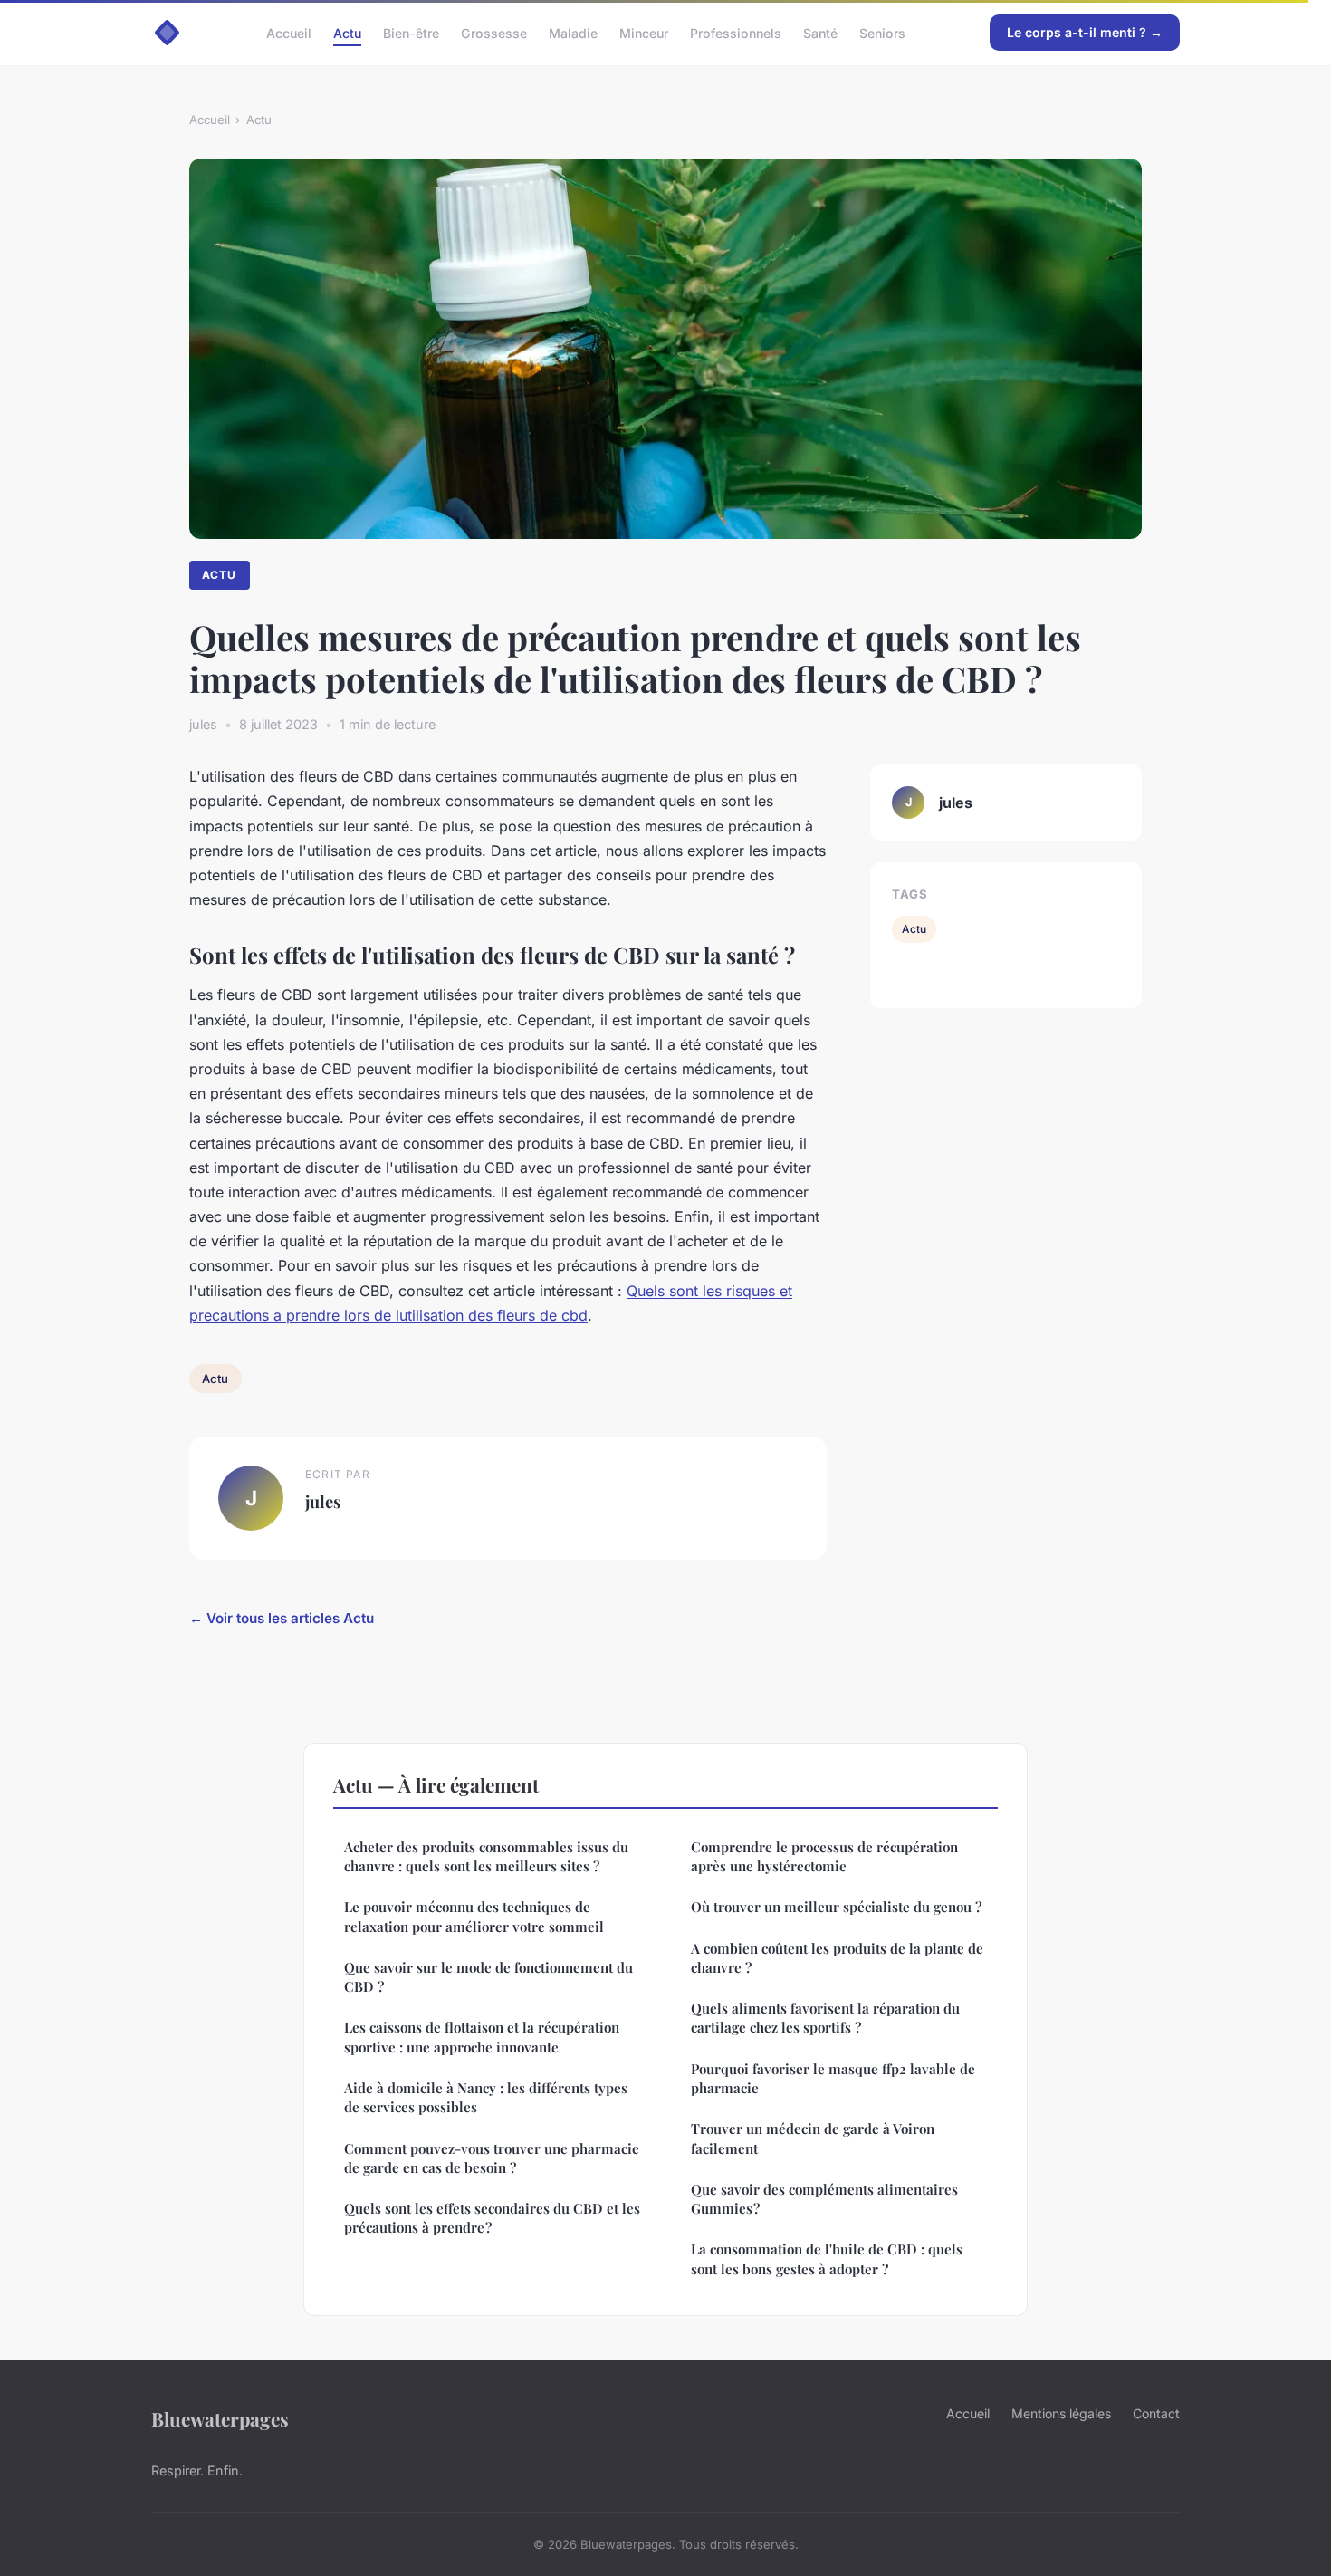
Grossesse (494, 32)
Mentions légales (1061, 2413)
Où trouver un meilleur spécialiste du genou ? (836, 1907)
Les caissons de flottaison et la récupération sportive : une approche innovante (482, 2037)
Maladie (573, 32)
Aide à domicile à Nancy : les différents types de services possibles (486, 2097)
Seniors (882, 32)
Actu (347, 32)
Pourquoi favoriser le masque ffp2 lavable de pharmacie (833, 2078)
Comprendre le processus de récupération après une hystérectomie (824, 1856)
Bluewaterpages (220, 2418)
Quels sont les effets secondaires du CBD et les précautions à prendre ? (492, 2218)
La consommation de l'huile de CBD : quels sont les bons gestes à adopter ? (827, 2259)
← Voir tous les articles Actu (282, 1618)
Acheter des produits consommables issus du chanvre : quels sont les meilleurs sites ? (486, 1856)
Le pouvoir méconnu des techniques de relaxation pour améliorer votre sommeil (474, 1916)
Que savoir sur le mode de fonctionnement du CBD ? (488, 1977)
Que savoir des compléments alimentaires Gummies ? (824, 2199)
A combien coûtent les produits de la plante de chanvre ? (837, 1958)
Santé (820, 32)
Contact (1156, 2413)
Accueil (289, 32)
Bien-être (411, 32)
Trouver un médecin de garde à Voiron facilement (813, 2138)
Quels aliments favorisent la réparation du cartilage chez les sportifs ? (825, 2018)
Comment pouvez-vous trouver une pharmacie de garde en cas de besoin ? (492, 2158)
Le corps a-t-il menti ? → (1085, 32)
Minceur (644, 32)
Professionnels (736, 32)
